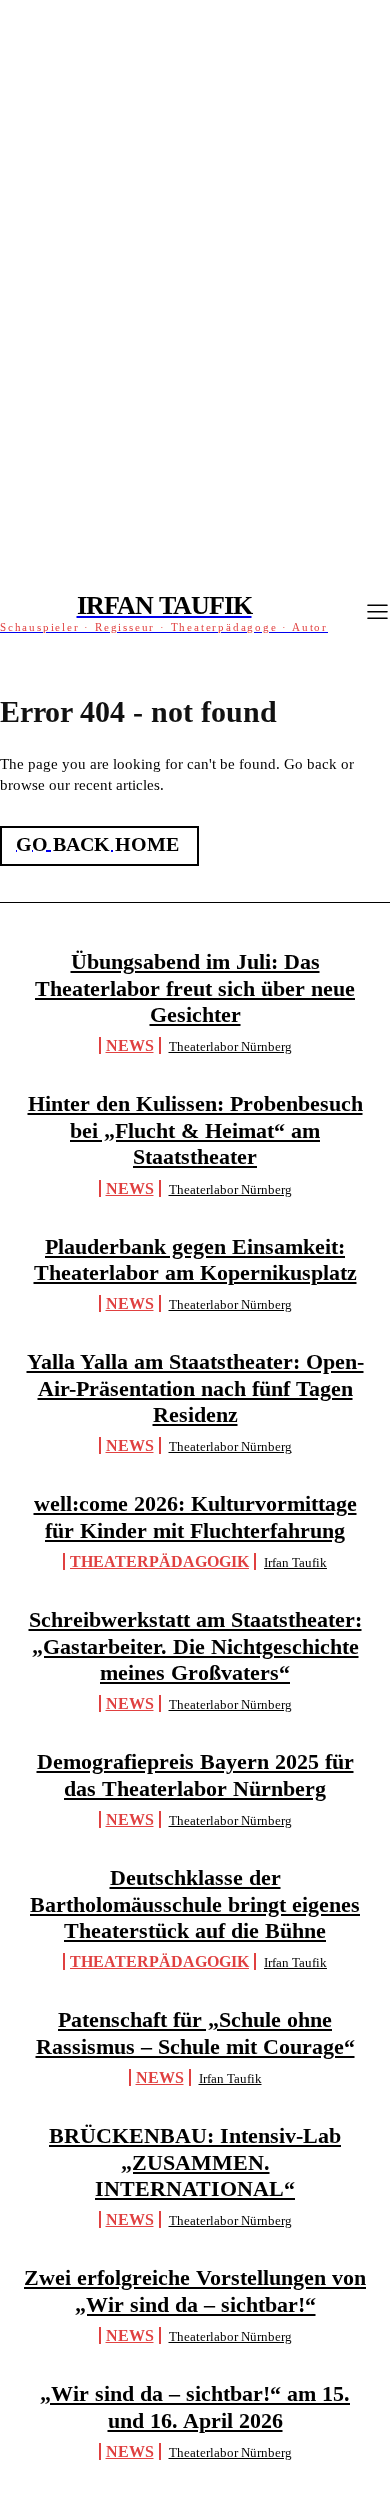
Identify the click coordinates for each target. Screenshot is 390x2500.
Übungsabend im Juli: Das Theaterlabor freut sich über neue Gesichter (195, 988)
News (130, 1045)
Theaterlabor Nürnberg (230, 1046)
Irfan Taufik (295, 1562)
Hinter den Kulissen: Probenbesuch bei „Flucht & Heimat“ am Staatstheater (195, 1130)
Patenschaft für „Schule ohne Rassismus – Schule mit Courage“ (195, 2032)
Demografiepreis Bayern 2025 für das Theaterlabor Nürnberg (195, 1774)
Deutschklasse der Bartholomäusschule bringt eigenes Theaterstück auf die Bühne (195, 1904)
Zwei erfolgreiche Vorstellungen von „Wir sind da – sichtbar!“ (195, 2290)
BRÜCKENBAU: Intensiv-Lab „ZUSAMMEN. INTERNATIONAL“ (195, 2162)
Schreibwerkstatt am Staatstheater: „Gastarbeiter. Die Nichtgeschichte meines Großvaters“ (195, 1646)
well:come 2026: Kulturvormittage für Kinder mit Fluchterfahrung (195, 1516)
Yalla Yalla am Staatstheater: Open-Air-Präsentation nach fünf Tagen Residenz (195, 1388)
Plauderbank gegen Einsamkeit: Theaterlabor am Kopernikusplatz (195, 1259)
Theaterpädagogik (159, 1561)
